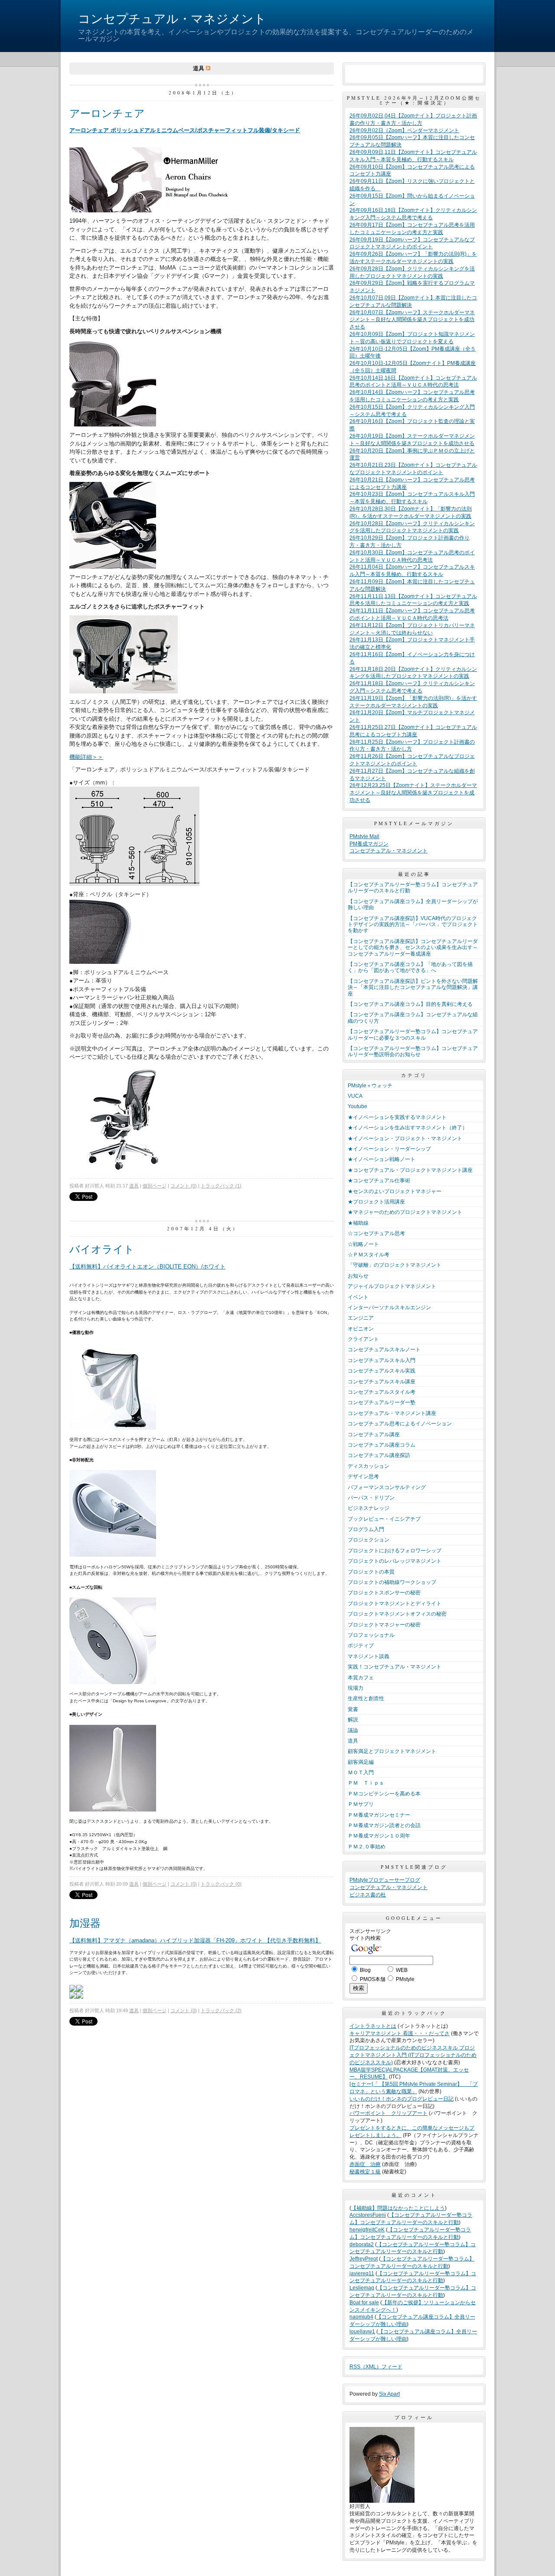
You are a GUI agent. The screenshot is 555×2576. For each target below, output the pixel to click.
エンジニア (361, 1318)
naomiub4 (361, 2317)
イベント (358, 1297)
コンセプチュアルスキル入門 (382, 1360)
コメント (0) (184, 1186)
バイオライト (102, 1249)
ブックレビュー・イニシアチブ (384, 1519)
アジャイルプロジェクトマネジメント (392, 1286)
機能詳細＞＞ (86, 757)
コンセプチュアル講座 (374, 1434)
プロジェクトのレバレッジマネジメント (395, 1561)
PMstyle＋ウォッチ (370, 1086)
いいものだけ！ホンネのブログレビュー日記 (402, 2099)
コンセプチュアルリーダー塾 (382, 1402)
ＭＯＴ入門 (361, 1773)
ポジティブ (361, 1646)
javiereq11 (362, 2274)
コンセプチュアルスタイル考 (382, 1392)
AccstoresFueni (368, 2215)
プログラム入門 (366, 1529)
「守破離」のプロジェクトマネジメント (395, 1265)
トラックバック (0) (221, 1884)
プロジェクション (369, 1540)
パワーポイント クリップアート (388, 2113)
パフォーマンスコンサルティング (387, 1487)
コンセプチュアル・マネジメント (172, 19)
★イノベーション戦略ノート (382, 1159)
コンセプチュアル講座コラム (382, 1445)
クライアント (363, 1339)
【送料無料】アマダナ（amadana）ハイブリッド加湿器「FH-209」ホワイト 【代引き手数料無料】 (195, 1940)
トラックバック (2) (221, 2010)
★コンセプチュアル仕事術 (379, 1181)
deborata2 (362, 2244)
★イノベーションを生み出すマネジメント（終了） (408, 1128)
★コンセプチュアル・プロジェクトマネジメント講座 (410, 1170)
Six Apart (389, 2394)
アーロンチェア (107, 113)
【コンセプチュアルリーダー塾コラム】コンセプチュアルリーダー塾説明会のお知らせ (413, 1051)
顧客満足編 (361, 1762)
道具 (134, 1186)
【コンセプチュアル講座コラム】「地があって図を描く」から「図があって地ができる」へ (410, 967)
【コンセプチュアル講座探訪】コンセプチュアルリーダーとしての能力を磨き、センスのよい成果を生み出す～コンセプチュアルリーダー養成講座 (413, 948)
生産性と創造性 (366, 1698)
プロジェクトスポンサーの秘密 (384, 1593)
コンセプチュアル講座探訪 (379, 1455)
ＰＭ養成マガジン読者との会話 (384, 1825)
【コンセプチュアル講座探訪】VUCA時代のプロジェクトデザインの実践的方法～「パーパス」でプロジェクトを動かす (413, 925)
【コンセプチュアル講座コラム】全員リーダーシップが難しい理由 (413, 904)
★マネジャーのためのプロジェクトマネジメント (405, 1212)
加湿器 (85, 1923)
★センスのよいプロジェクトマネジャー (395, 1191)
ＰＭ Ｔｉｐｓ (366, 1783)
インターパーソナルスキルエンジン (389, 1308)
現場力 (356, 1688)
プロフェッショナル (371, 1635)
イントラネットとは (373, 2026)
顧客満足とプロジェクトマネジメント (392, 1751)
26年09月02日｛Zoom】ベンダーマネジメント (404, 130)
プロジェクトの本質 (371, 1572)
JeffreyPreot (364, 2259)
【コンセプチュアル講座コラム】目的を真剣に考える (410, 1004)
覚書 (353, 1709)
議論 (353, 1730)
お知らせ (358, 1276)
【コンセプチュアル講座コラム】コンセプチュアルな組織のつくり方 (413, 1018)
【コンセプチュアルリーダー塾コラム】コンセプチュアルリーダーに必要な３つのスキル (413, 1034)
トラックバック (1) (221, 1186)
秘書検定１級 (365, 2172)
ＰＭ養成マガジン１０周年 (379, 1836)
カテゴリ (414, 1075)
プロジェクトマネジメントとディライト (395, 1603)
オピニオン (361, 1329)
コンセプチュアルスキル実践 (382, 1371)
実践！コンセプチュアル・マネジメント (395, 1667)
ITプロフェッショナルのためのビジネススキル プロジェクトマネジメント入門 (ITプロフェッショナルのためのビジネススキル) (413, 2055)
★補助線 (358, 1223)
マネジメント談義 (369, 1656)
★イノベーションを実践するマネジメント (397, 1117)
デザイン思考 (363, 1477)
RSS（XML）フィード (376, 2367)
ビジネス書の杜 (368, 1895)
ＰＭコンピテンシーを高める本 (384, 1794)
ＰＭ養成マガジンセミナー (379, 1815)
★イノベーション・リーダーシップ (389, 1149)
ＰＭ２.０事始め (367, 1847)
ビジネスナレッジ (369, 1508)
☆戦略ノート (363, 1244)
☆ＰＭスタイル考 (369, 1255)
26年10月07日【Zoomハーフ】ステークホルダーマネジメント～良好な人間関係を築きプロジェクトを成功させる (412, 320)
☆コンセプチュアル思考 (376, 1233)
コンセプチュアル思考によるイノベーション (400, 1424)
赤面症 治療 (365, 2164)
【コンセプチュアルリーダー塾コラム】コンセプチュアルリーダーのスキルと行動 (413, 888)
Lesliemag (362, 2288)
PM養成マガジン (369, 844)
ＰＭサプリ (361, 1804)
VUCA (355, 1096)
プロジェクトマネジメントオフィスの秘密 (397, 1614)
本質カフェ (361, 1678)
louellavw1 (362, 2332)
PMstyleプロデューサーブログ (385, 1880)
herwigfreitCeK (367, 2230)
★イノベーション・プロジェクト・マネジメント (405, 1138)
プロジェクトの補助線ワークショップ (392, 1582)
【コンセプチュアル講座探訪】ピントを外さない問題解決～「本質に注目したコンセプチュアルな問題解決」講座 (413, 987)
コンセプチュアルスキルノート (384, 1350)
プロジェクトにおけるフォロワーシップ (395, 1551)
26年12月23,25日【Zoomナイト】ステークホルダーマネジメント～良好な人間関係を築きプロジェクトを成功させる (413, 793)
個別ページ (155, 1186)
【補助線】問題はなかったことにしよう (398, 2208)
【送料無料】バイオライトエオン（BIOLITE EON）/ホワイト (147, 1267)
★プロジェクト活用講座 (376, 1202)
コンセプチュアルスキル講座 (382, 1382)
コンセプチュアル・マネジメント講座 (392, 1413)
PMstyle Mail (364, 836)
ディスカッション (369, 1466)
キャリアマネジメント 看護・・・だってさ (400, 2033)
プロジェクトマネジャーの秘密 (384, 1625)
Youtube (357, 1106)
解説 (353, 1720)
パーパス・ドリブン (371, 1498)
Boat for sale (364, 2303)
